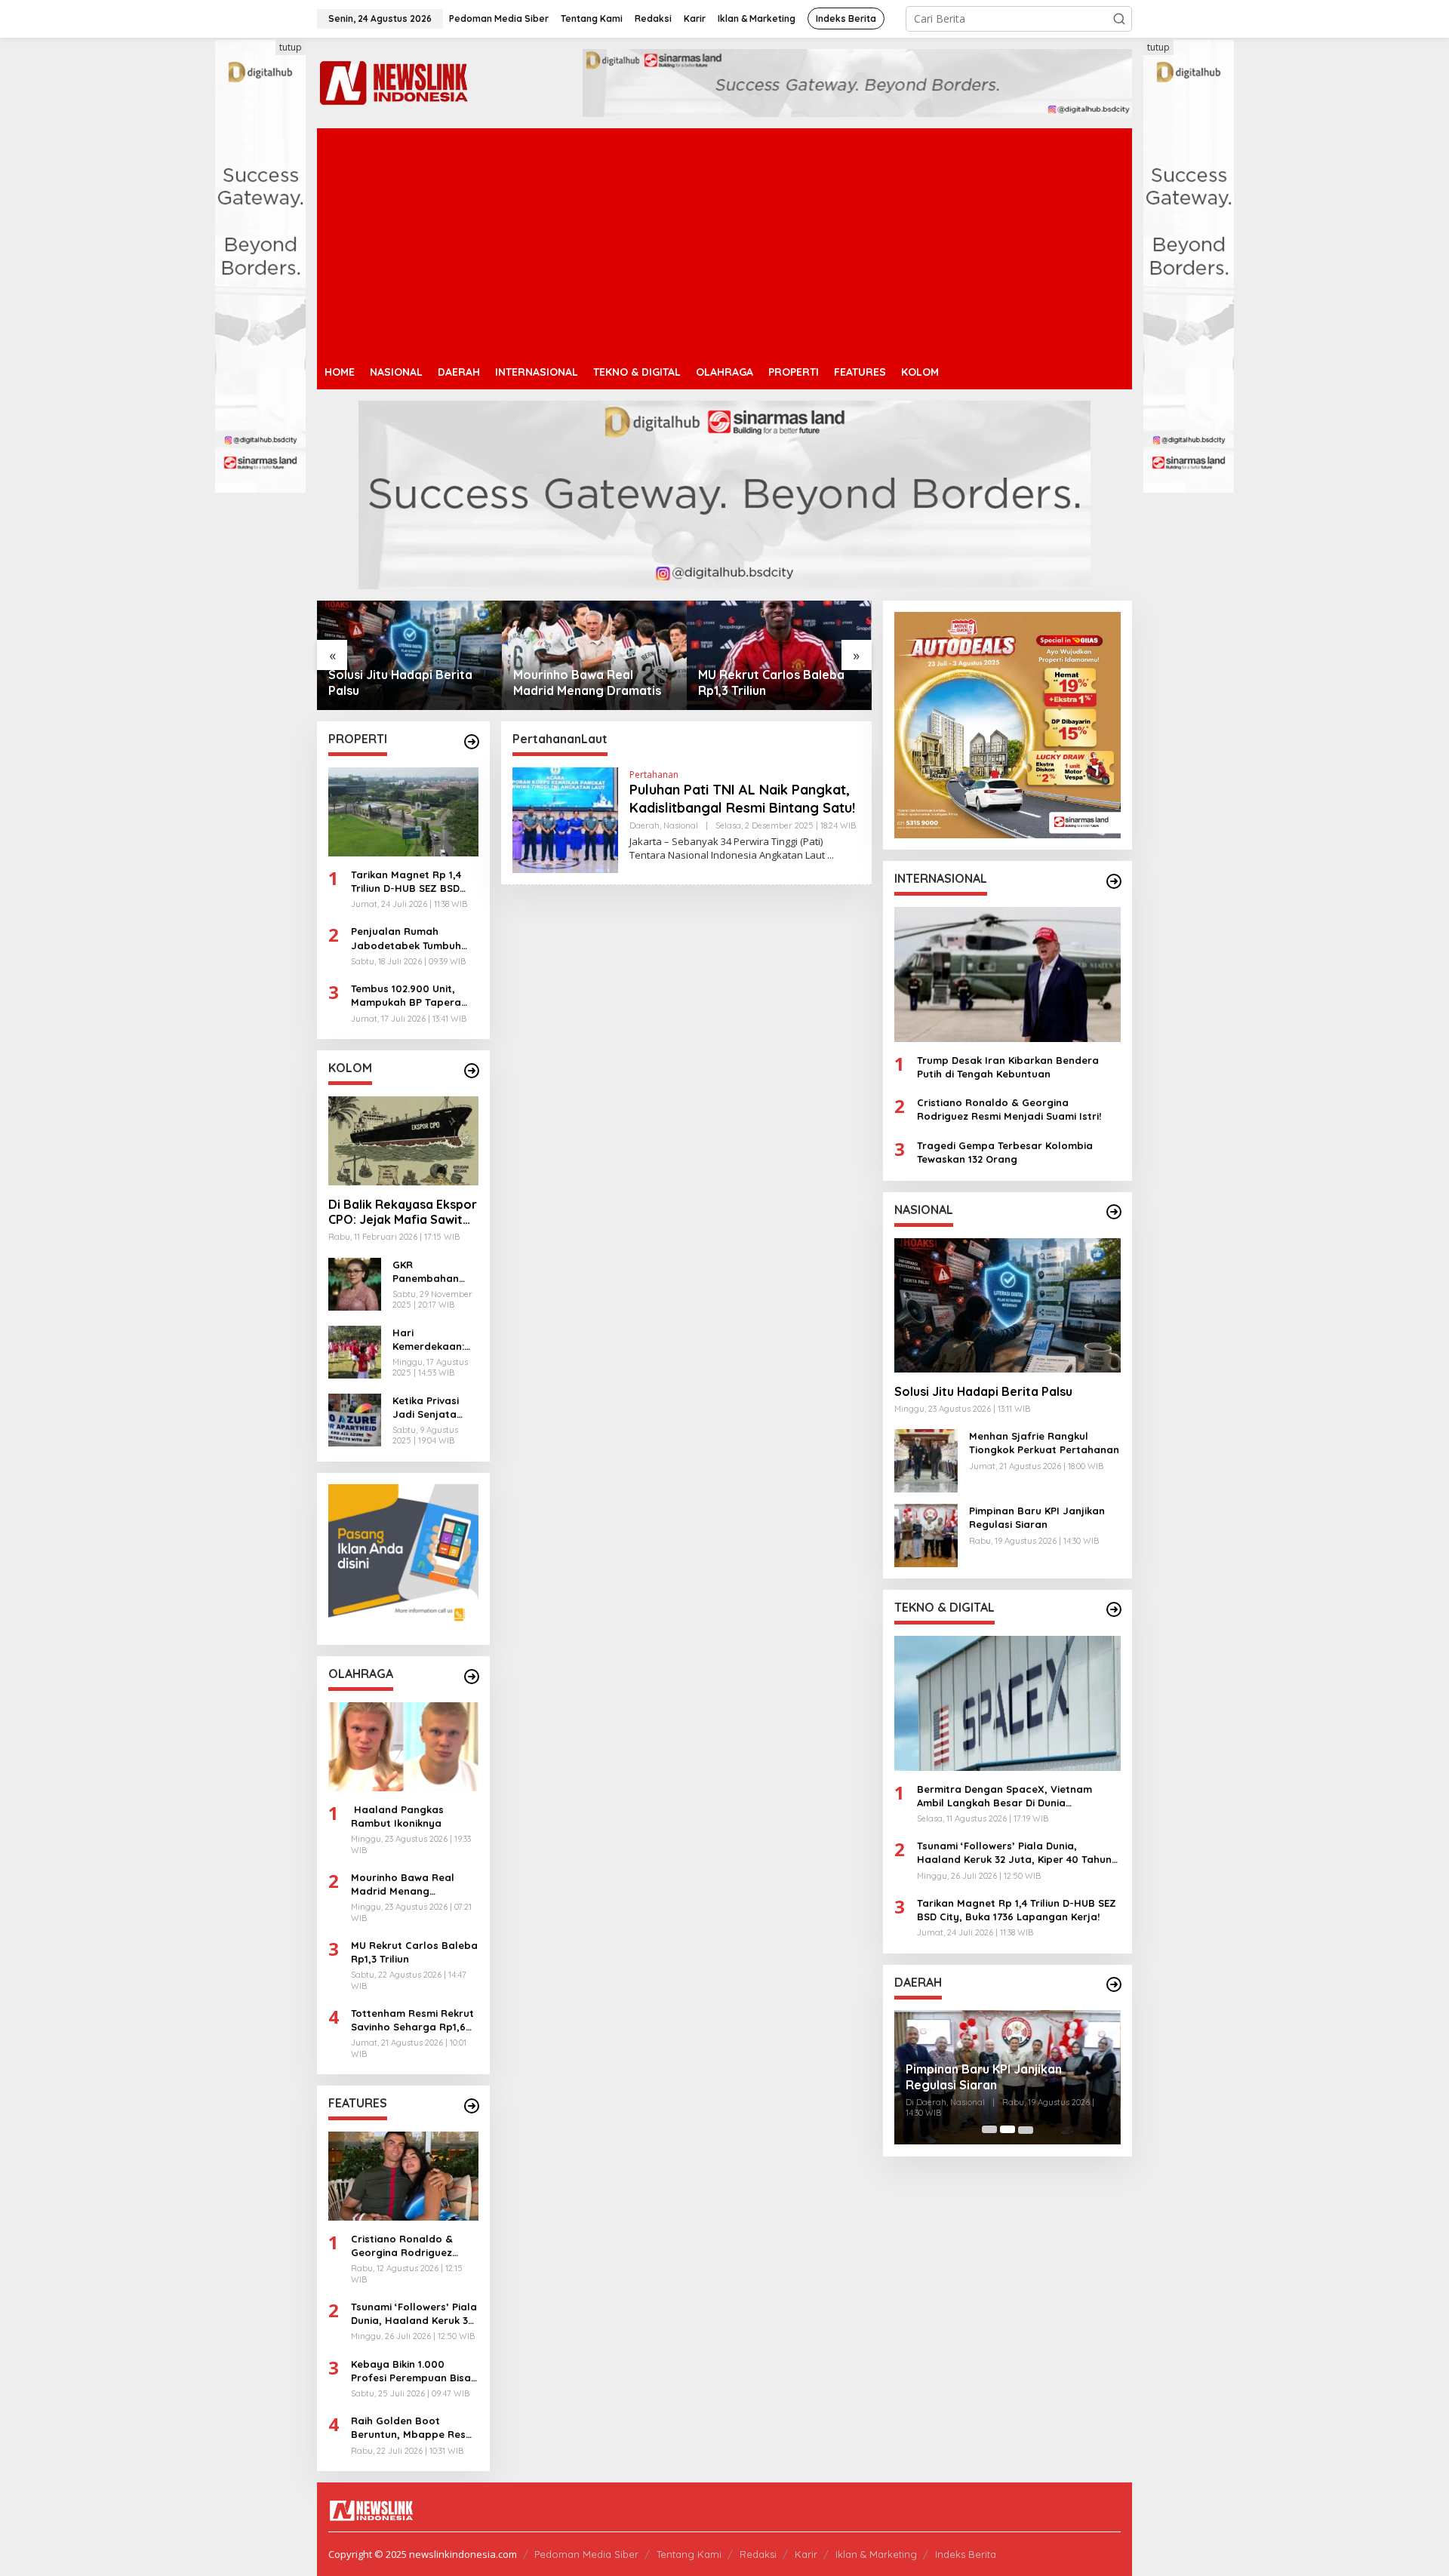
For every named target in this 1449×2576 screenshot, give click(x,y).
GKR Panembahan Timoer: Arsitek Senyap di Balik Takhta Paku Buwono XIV (431, 1272)
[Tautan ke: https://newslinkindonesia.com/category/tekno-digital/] (1114, 1609)
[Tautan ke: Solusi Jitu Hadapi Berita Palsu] (1008, 1305)
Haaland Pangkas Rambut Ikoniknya (397, 1816)
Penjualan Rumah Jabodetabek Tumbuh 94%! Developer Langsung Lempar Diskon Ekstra (414, 938)
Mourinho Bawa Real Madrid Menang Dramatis (402, 682)
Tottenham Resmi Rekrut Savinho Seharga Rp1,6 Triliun (412, 2020)
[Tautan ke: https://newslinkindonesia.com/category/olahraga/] (472, 1677)
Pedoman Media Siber (586, 2554)
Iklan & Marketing (876, 2554)
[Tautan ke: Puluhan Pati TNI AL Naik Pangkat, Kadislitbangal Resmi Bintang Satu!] (565, 819)
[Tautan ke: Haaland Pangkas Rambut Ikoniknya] (403, 1747)
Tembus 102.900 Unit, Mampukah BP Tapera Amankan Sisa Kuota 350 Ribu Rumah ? (413, 996)
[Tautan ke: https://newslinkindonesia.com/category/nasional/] (1114, 1212)
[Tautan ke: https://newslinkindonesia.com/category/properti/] (472, 742)
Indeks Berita (966, 2554)
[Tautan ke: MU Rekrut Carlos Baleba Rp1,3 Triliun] (594, 655)
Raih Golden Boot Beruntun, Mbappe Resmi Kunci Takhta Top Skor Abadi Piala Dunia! (414, 2428)
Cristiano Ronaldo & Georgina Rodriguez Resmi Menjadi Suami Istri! (403, 2246)
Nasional (681, 825)
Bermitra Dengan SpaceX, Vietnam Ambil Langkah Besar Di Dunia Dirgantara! (1004, 1795)
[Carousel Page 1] (989, 2129)
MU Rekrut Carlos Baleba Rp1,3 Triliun (586, 682)
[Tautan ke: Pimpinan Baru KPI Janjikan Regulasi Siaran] (926, 1534)
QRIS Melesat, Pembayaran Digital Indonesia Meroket (1006, 2077)
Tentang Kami (689, 2554)
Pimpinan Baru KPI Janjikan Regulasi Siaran (1037, 1517)
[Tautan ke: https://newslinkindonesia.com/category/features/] (472, 2106)
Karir (806, 2554)
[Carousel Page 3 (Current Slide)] (1026, 2129)
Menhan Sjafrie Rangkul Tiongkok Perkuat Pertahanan (767, 683)
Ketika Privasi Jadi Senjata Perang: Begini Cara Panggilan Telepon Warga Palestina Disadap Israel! (432, 1408)
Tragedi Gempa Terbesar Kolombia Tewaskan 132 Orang (1005, 1151)
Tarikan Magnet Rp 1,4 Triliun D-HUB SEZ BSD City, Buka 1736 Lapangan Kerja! (406, 882)
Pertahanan (654, 775)
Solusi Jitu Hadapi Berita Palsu (983, 1391)
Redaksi (758, 2554)
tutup (291, 47)
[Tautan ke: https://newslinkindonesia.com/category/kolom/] (472, 1071)
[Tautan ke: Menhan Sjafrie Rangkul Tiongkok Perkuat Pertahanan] (779, 655)
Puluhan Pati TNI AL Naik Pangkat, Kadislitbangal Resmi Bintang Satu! (742, 798)
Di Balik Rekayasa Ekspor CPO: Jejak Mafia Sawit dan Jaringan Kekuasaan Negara (403, 1213)
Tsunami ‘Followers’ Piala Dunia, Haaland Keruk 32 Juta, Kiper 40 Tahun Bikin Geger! (414, 2314)
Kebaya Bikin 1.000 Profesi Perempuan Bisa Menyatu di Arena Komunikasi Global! (411, 2371)
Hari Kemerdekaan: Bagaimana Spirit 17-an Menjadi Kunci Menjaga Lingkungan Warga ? (428, 1340)
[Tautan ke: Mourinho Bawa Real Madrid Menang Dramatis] (409, 655)
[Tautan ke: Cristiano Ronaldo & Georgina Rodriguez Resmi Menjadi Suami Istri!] (403, 2176)
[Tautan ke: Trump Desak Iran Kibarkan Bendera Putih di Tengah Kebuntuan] (1008, 974)
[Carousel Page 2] (1008, 2129)
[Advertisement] (724, 241)
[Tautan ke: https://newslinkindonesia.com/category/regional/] (1114, 1984)
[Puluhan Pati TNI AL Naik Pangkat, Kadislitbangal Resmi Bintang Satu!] (831, 855)
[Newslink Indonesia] (393, 82)
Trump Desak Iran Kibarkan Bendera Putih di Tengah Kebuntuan (1008, 1066)
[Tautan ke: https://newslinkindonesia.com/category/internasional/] (1114, 881)
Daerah (645, 825)
